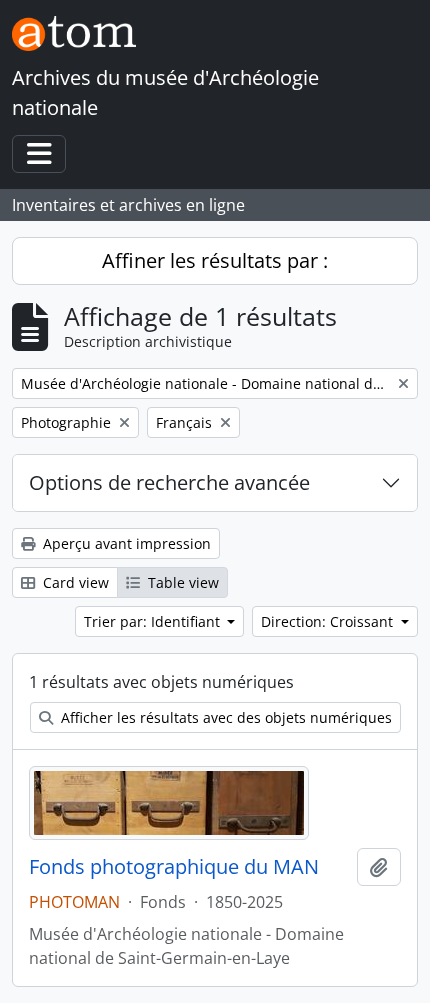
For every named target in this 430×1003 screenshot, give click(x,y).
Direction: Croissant (329, 621)
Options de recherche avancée (169, 482)
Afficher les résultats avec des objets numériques (224, 717)
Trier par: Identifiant (154, 621)
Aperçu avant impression (125, 543)
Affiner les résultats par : (215, 260)
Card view (74, 582)
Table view (181, 582)
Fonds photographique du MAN (174, 867)
